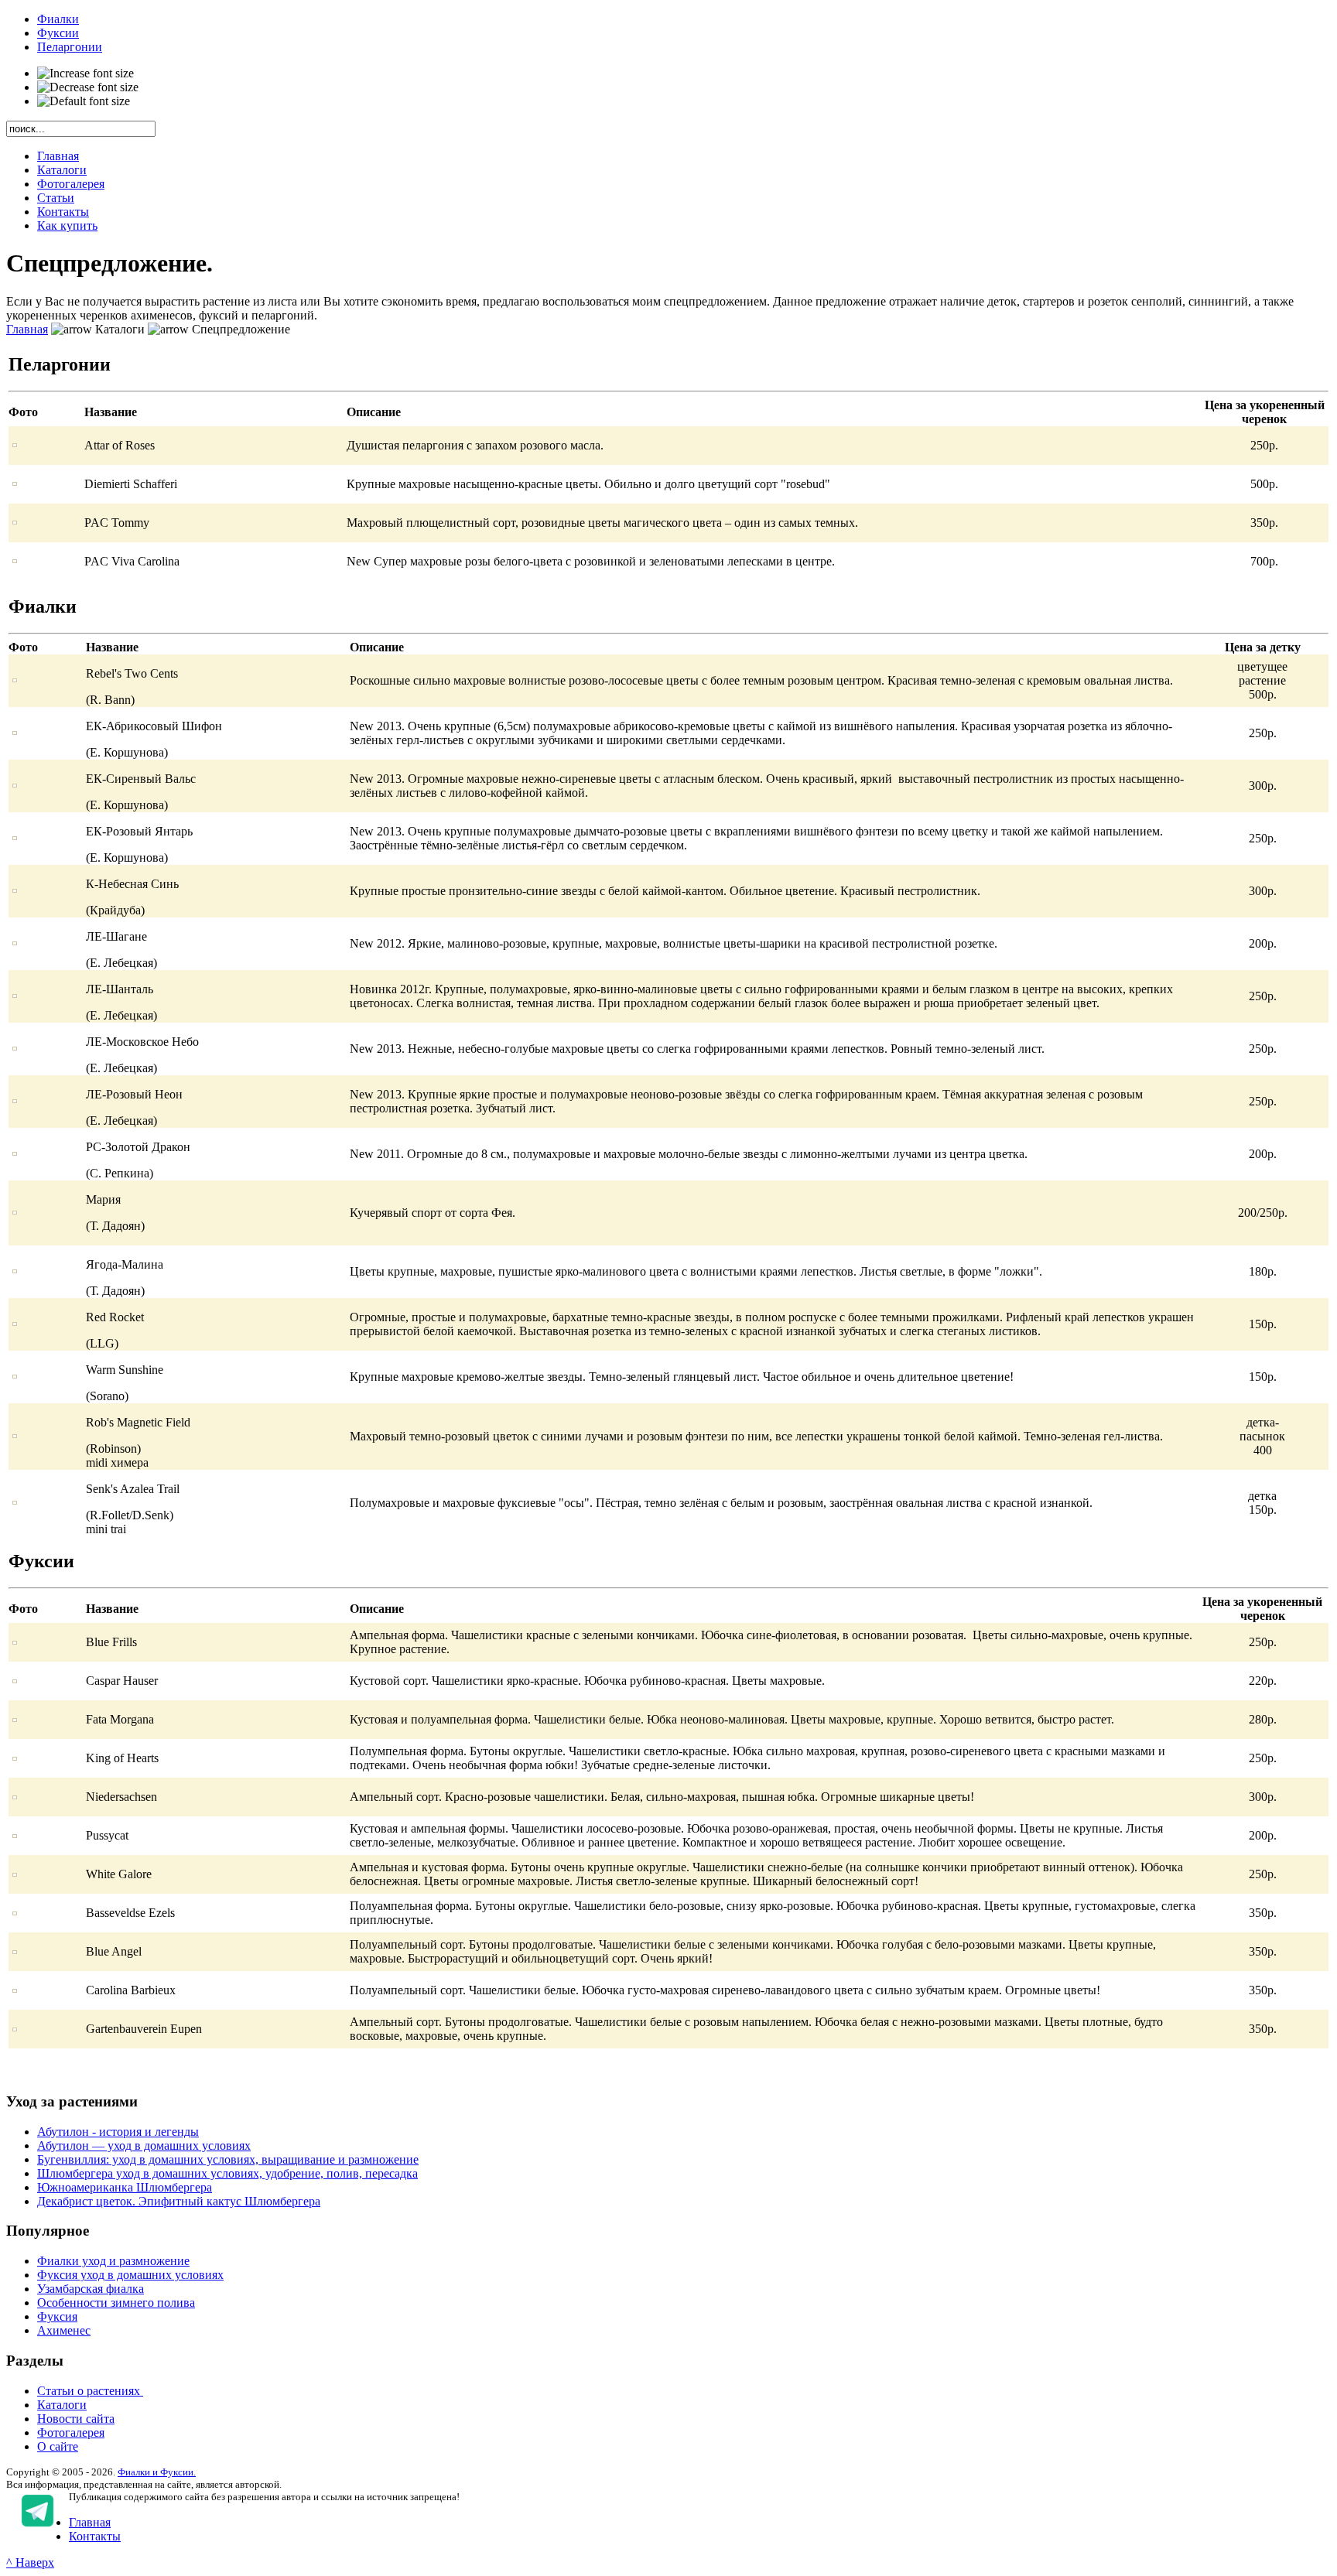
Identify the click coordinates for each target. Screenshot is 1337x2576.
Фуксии (58, 33)
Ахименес (64, 2330)
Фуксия (57, 2316)
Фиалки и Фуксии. (157, 2472)
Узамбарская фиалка (91, 2289)
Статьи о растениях (90, 2391)
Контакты (95, 2536)
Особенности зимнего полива (116, 2303)
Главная (27, 329)
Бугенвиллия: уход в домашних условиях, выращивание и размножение (228, 2159)
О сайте (58, 2446)
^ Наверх (30, 2562)
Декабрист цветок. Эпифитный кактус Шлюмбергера (179, 2201)
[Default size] (84, 101)
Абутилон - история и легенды (118, 2132)
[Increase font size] (85, 73)
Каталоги (62, 2405)
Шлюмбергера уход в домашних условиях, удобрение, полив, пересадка (227, 2173)
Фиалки (58, 19)
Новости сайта (76, 2419)
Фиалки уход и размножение (113, 2261)
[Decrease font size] (88, 87)
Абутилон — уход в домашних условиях (144, 2146)
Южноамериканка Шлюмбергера (125, 2187)
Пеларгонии (70, 47)
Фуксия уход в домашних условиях (130, 2275)
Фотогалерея (71, 2433)
